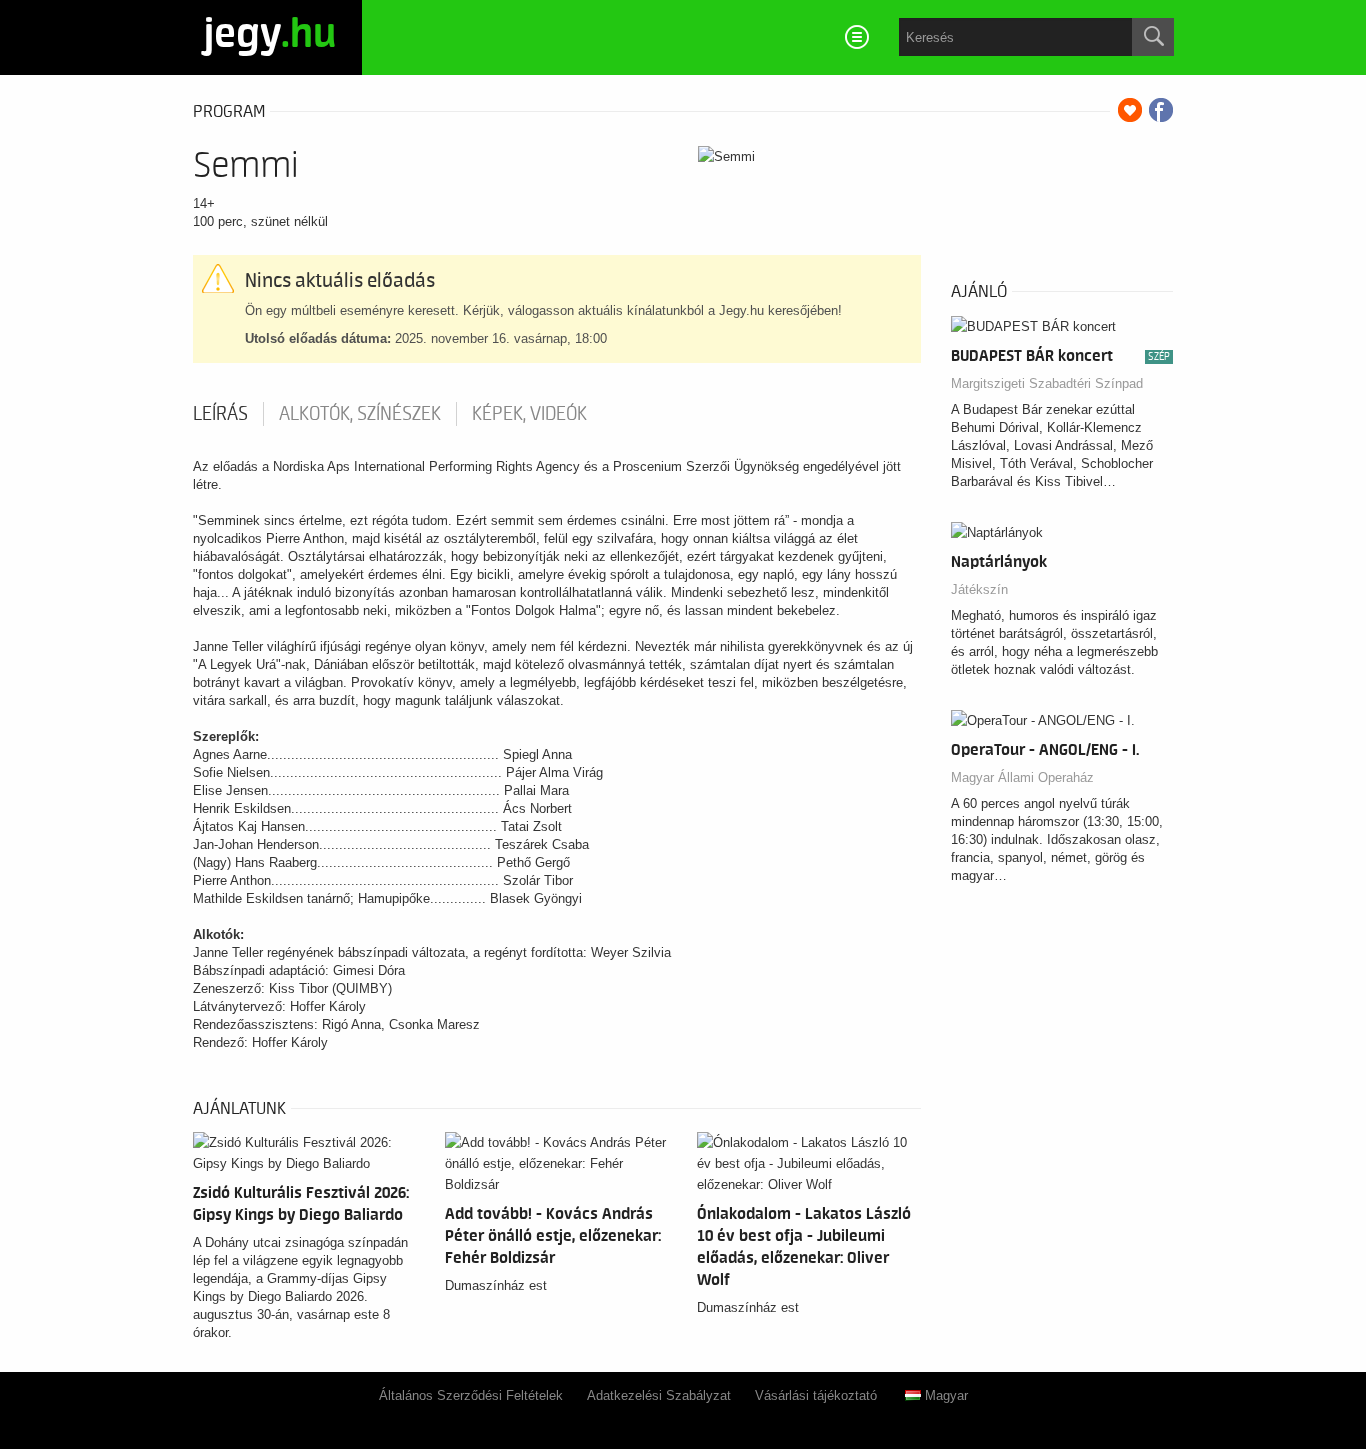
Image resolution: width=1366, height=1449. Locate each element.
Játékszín (979, 589)
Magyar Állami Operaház (1022, 777)
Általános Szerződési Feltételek (471, 1395)
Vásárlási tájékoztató (816, 1395)
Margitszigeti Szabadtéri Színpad (1047, 383)
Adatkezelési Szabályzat (659, 1395)
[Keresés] (1153, 37)
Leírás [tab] (220, 414)
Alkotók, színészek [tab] (360, 414)
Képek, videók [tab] (529, 414)
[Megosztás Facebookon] (1161, 110)
